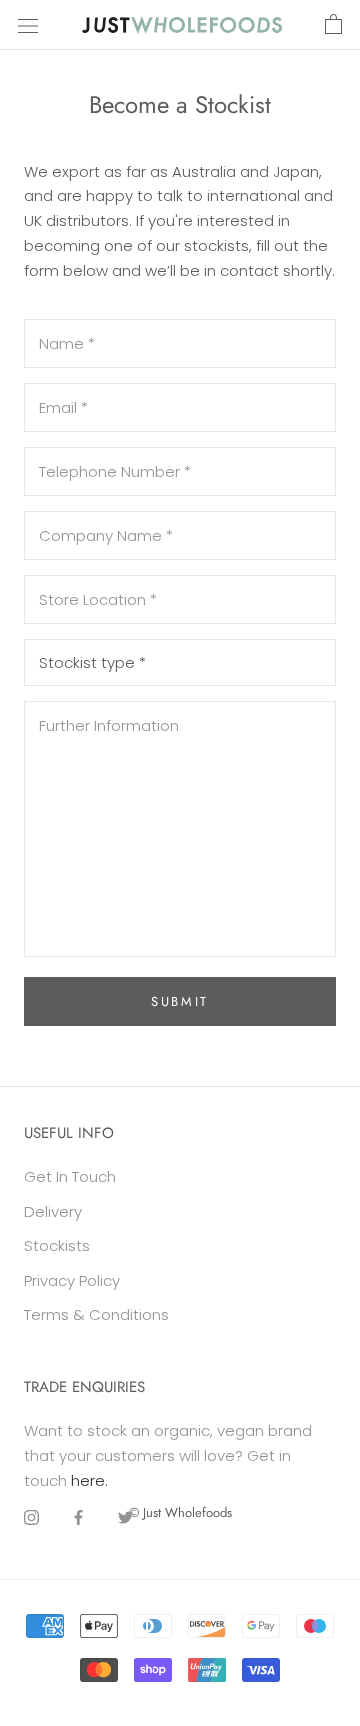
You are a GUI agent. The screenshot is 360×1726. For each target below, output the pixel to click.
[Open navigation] (28, 25)
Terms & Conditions (96, 1314)
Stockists (57, 1245)
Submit (180, 1001)
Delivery (53, 1211)
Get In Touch (70, 1176)
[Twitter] (125, 1517)
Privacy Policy (72, 1280)
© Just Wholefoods (180, 1512)
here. (89, 1480)
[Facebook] (78, 1517)
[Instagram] (31, 1517)
